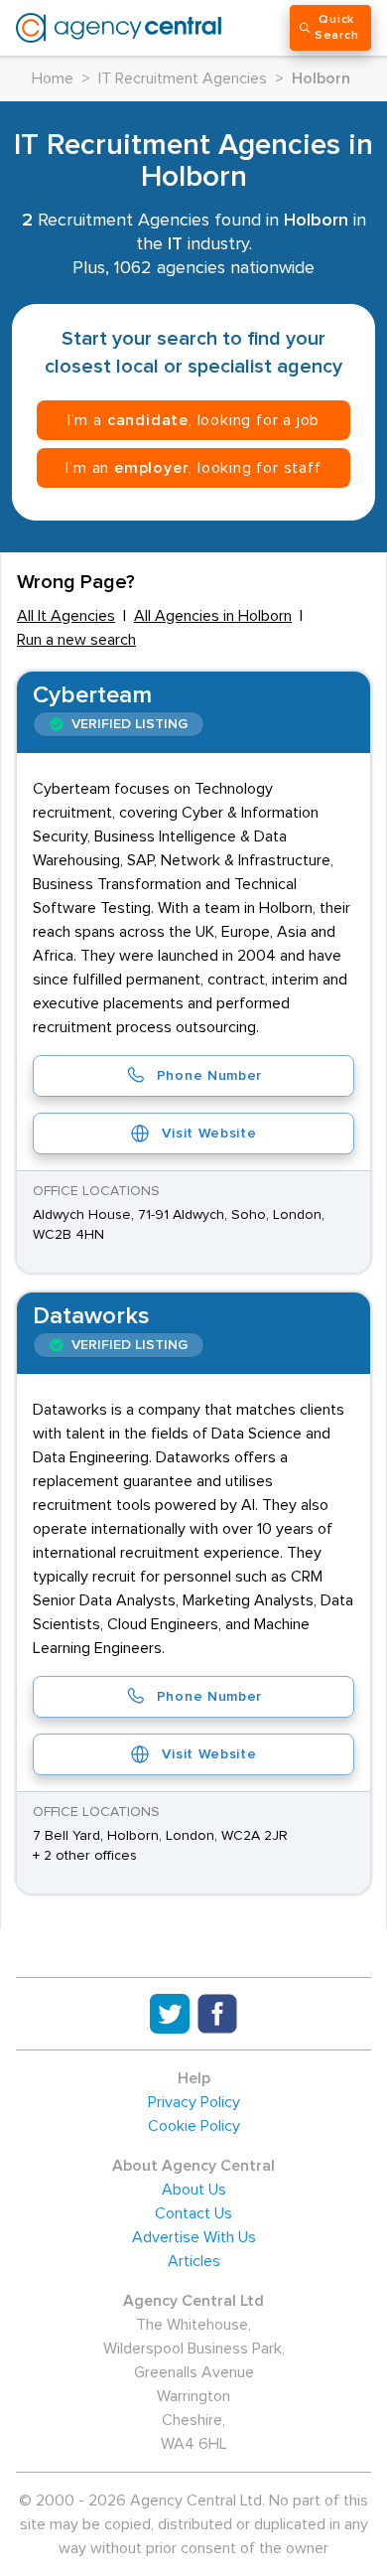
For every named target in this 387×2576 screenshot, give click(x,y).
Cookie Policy (194, 2126)
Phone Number (209, 1076)
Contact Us (193, 2213)
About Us (194, 2190)
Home (53, 78)
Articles (194, 2261)
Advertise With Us (194, 2237)
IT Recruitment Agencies (183, 78)
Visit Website (209, 1134)
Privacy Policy (194, 2102)
